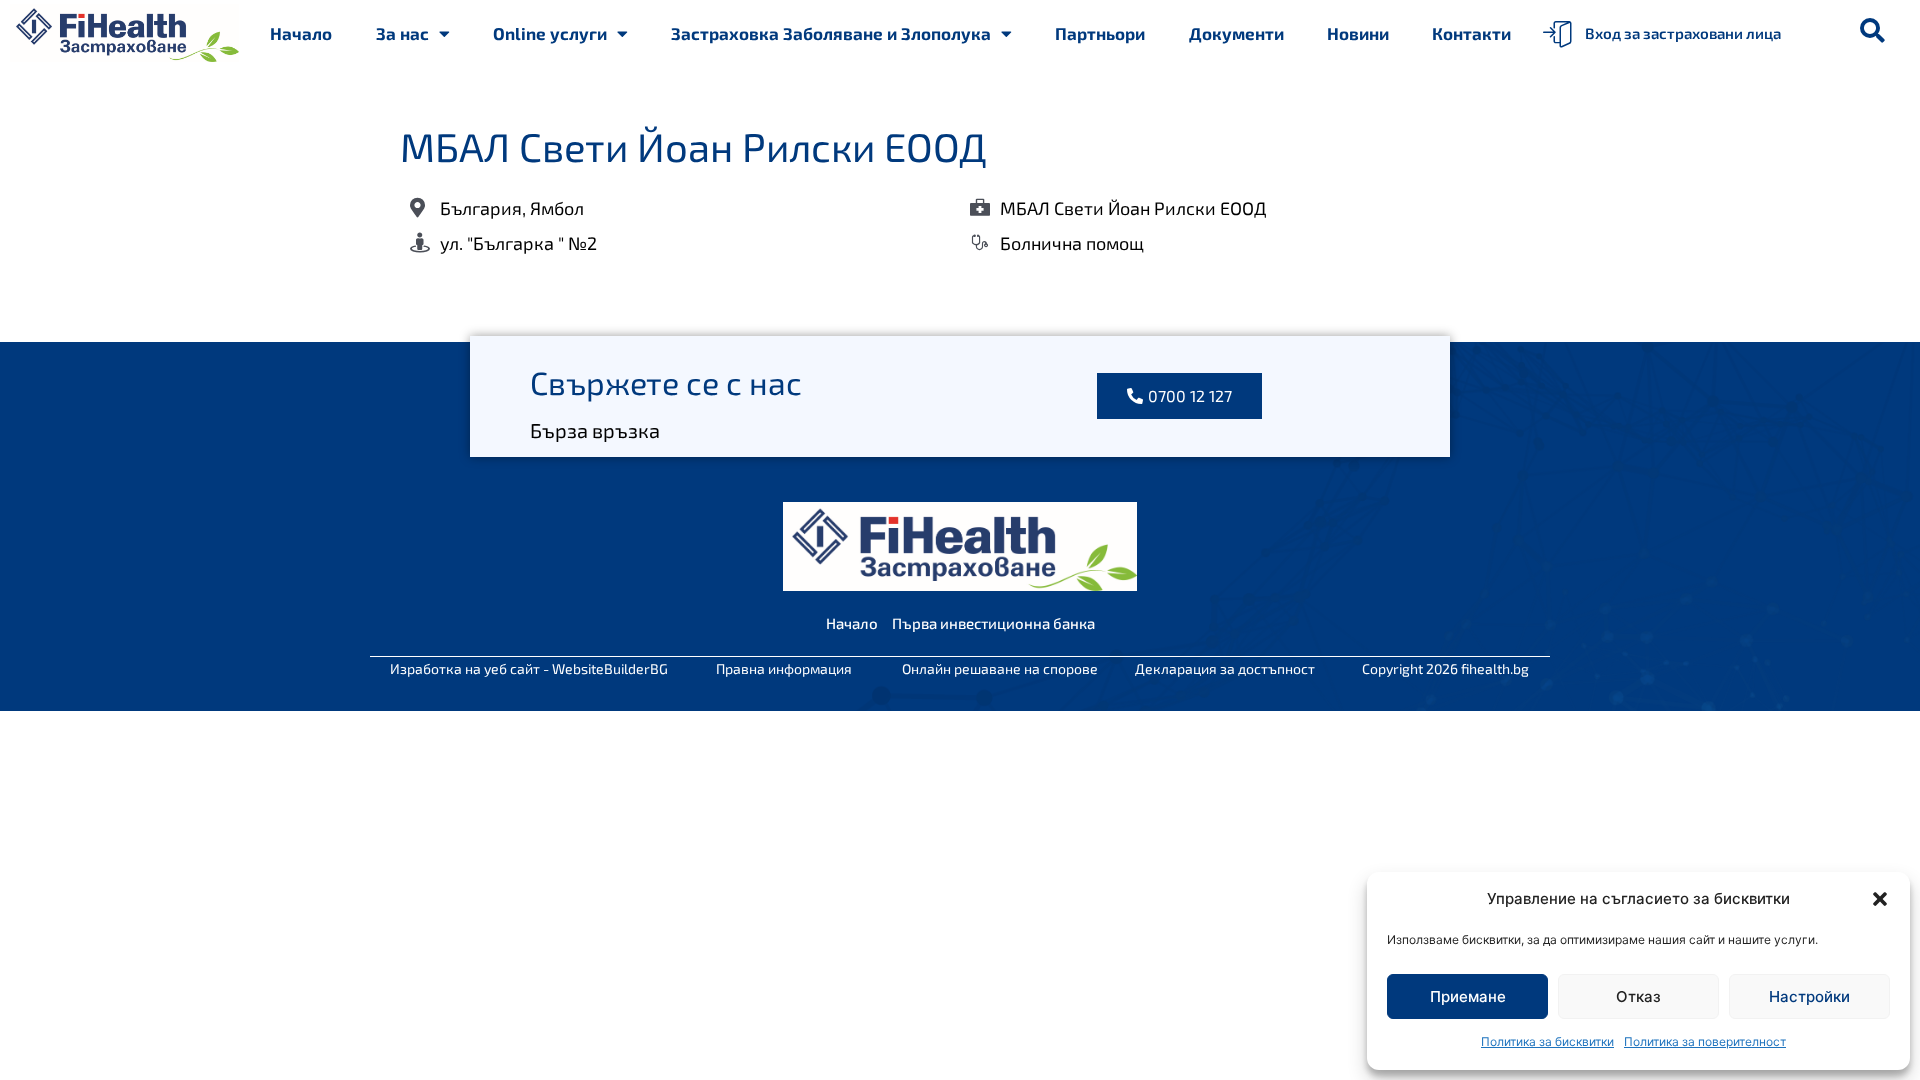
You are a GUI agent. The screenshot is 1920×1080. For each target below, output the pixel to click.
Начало (301, 33)
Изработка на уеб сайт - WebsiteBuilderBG (529, 668)
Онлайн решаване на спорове (1000, 668)
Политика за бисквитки (1547, 1041)
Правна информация (784, 668)
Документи (1236, 33)
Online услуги (550, 33)
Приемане (1468, 996)
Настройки (1809, 996)
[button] (1880, 899)
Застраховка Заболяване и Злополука (831, 33)
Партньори (1100, 33)
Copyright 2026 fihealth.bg (1445, 668)
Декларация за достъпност (1225, 668)
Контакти (1471, 33)
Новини (1358, 33)
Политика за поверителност (1705, 1041)
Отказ (1638, 996)
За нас (402, 33)
